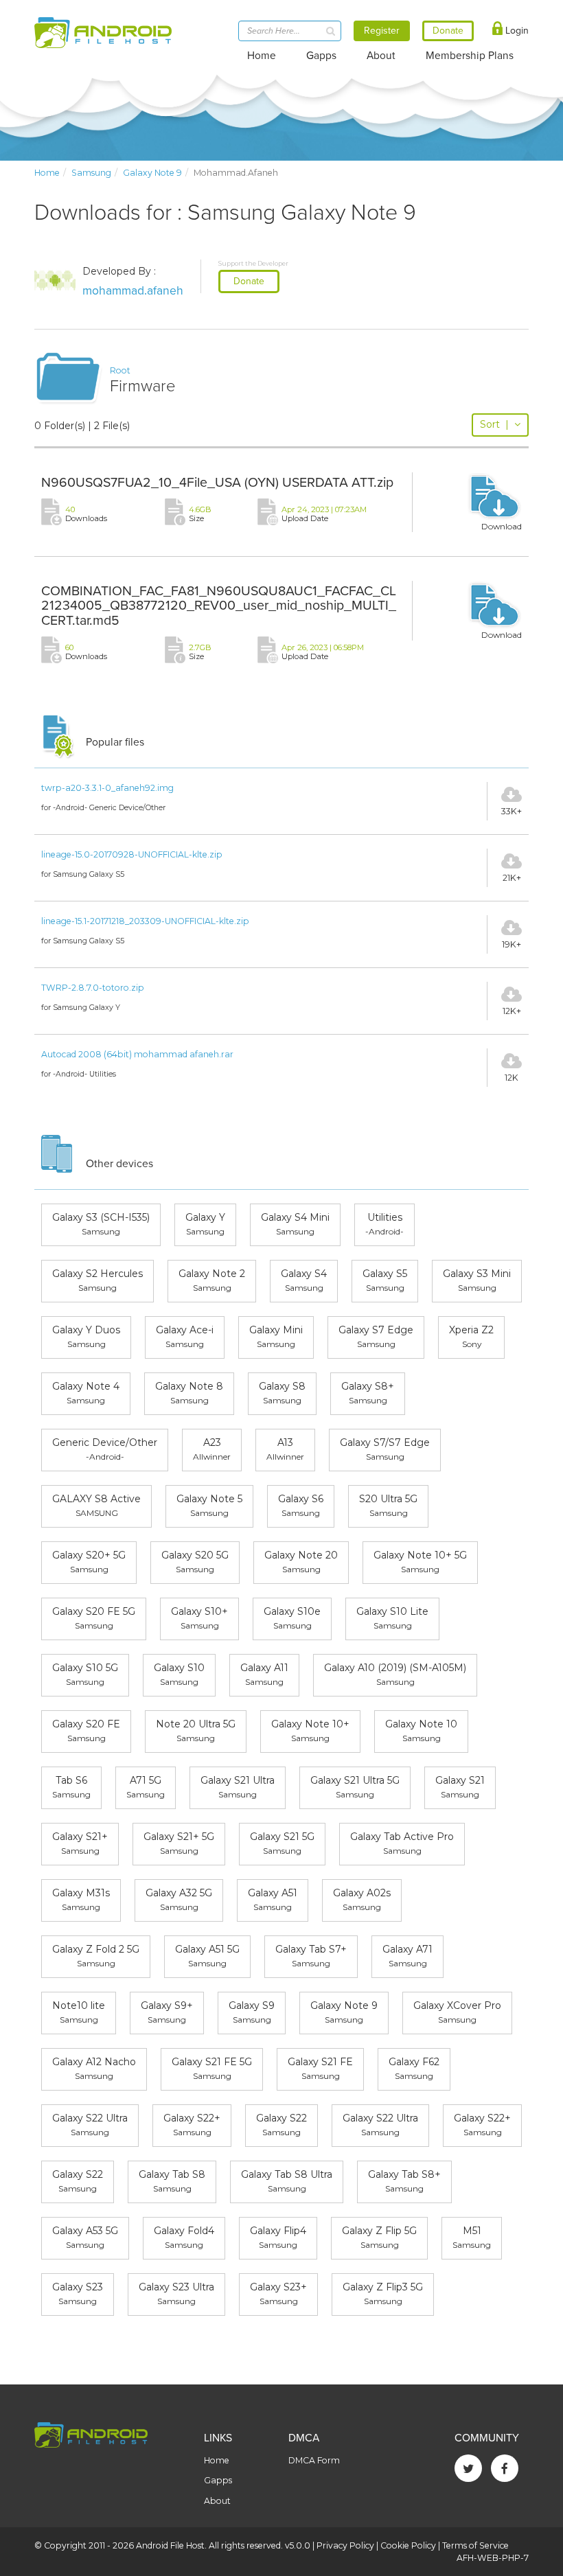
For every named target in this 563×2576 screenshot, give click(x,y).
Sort (494, 424)
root (120, 370)
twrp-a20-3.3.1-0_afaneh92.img (107, 788)
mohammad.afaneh (133, 291)
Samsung (91, 173)
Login (516, 31)
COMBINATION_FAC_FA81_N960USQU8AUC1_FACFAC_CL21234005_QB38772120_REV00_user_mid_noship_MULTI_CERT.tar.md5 (219, 606)
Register (382, 31)
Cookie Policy (408, 2545)
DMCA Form (314, 2460)
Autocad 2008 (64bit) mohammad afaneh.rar (137, 1054)
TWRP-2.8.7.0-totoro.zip (93, 988)
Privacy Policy (345, 2545)
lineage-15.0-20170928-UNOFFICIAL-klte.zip (132, 854)
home (47, 173)
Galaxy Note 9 (152, 173)
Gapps (321, 56)
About (381, 56)
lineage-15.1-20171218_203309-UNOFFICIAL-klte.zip (145, 921)
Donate (249, 281)
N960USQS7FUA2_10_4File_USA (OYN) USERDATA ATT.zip (217, 483)
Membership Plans (470, 56)
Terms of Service (475, 2545)
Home (262, 56)
